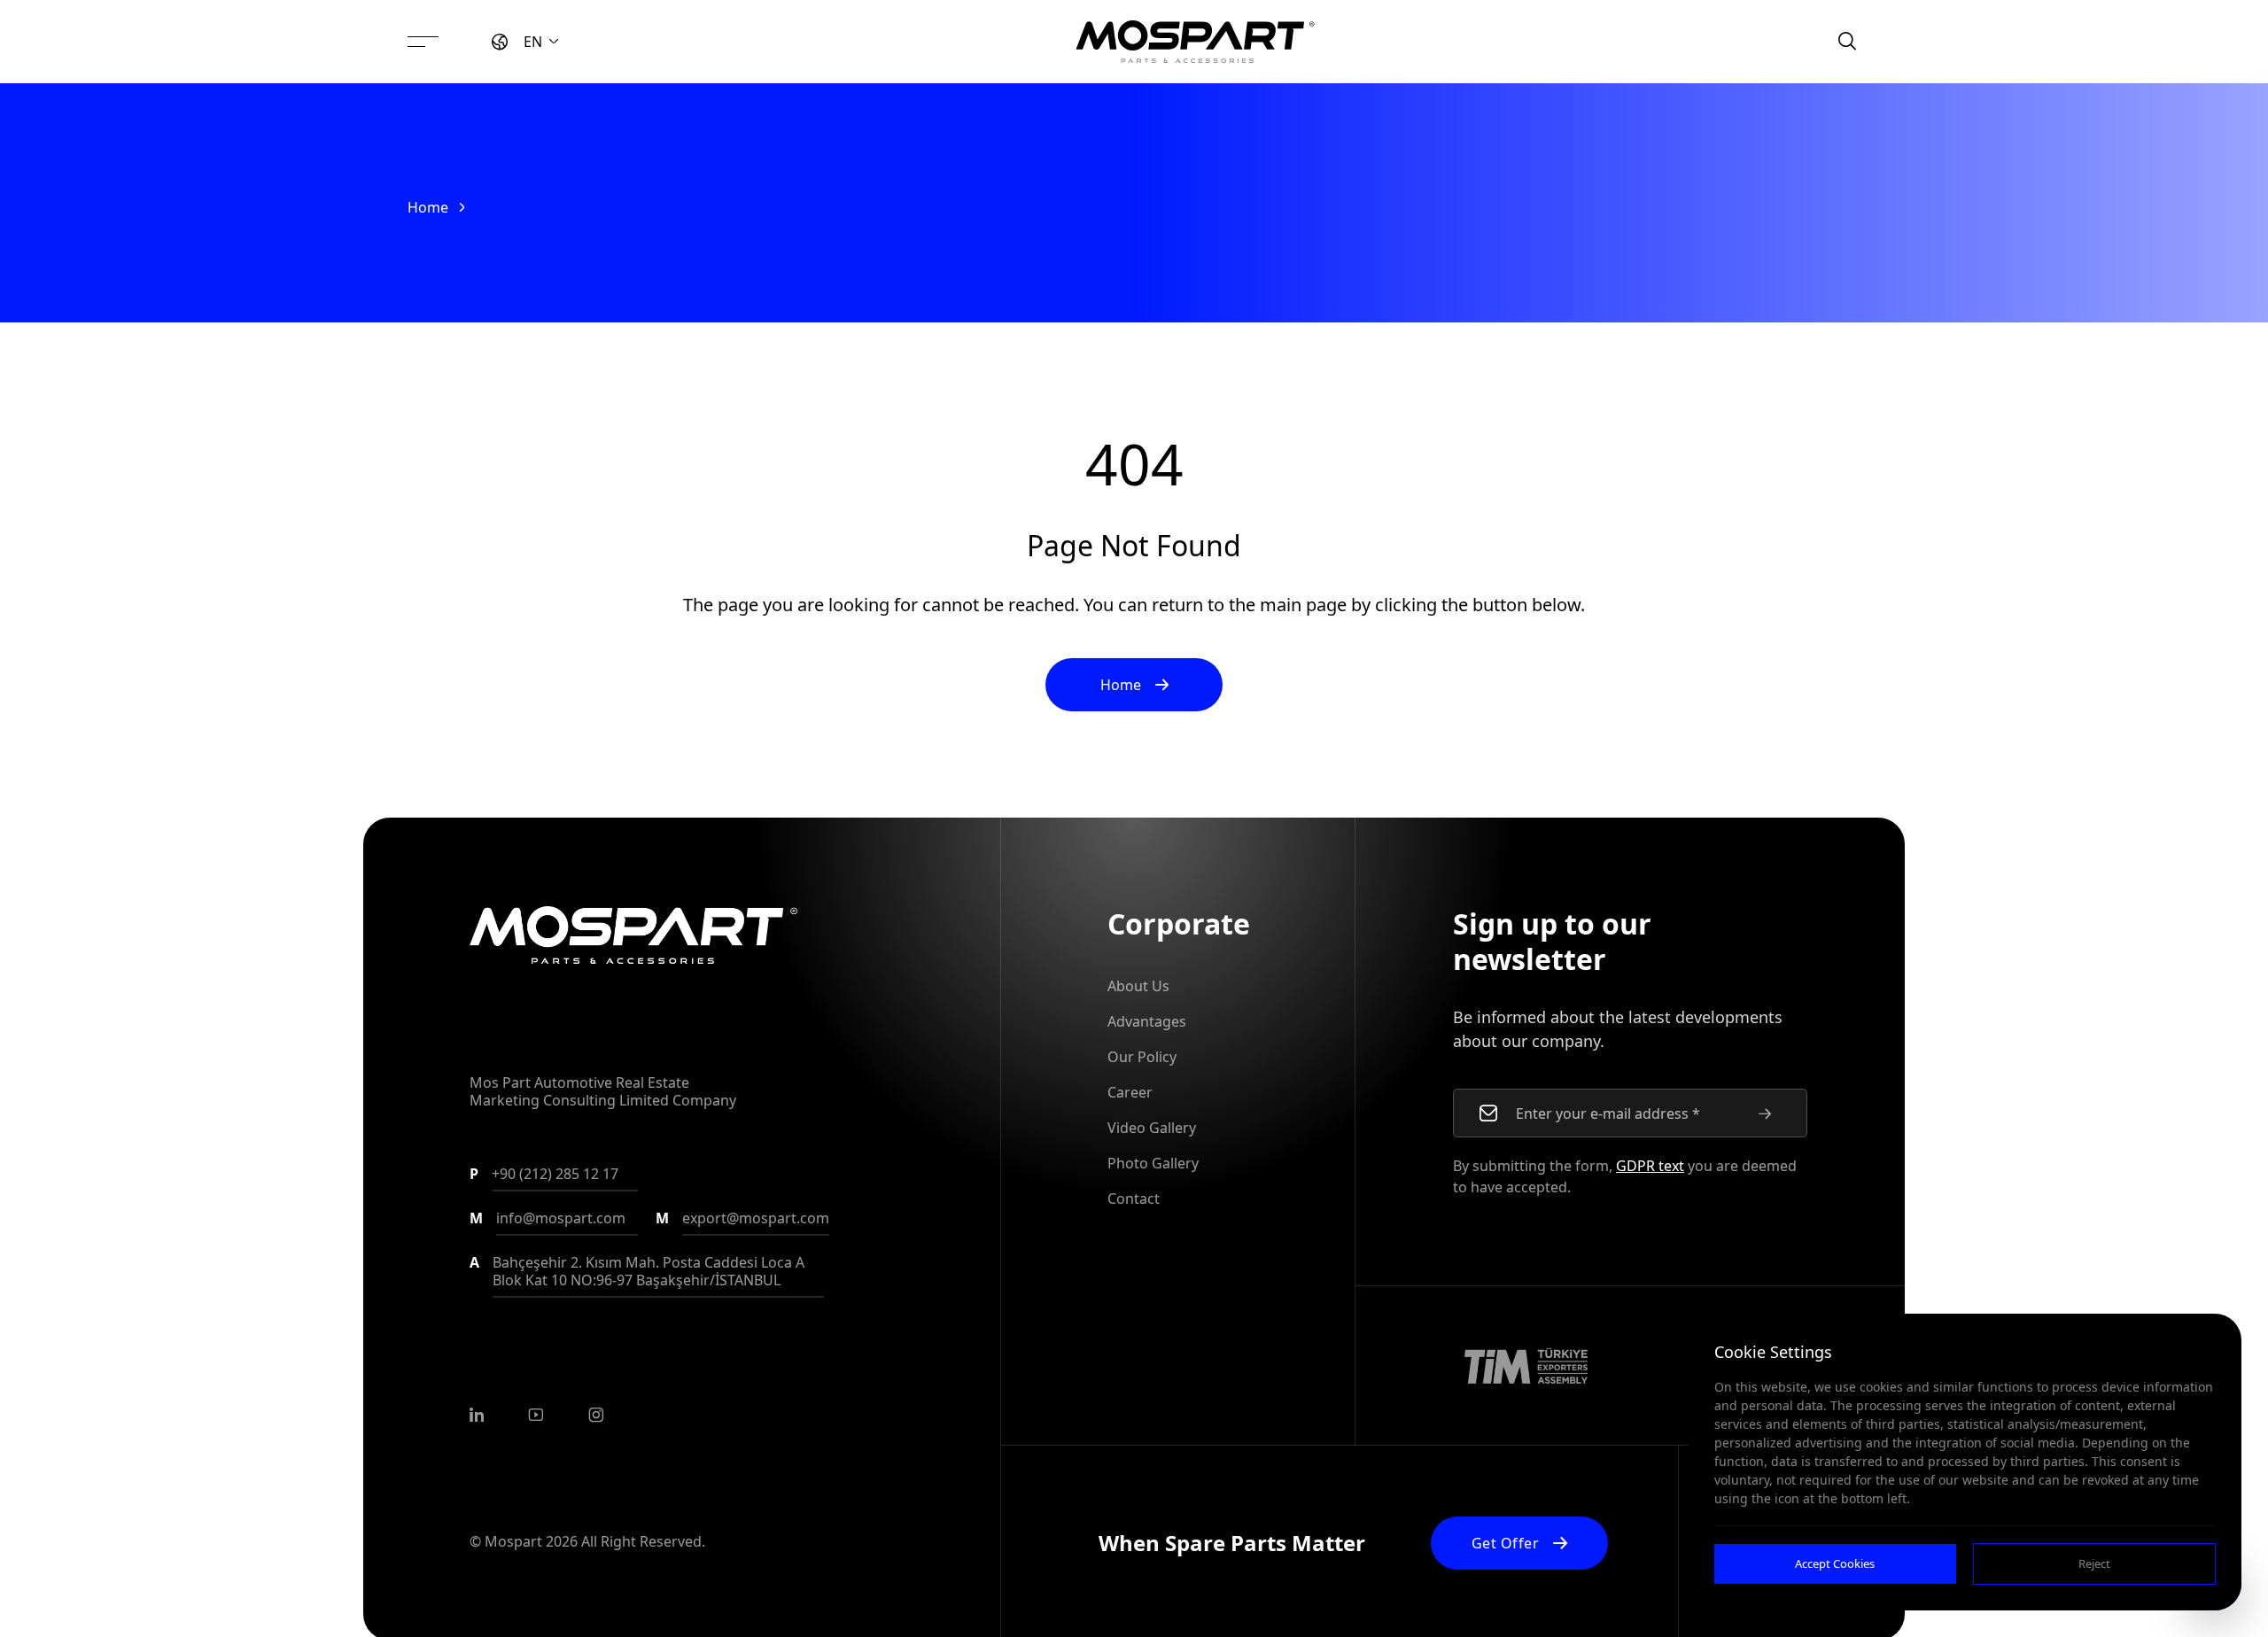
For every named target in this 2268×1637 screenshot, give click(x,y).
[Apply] (1765, 1113)
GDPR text (1650, 1166)
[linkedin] (477, 1415)
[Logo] (1195, 42)
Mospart (513, 1541)
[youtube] (536, 1415)
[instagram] (596, 1415)
